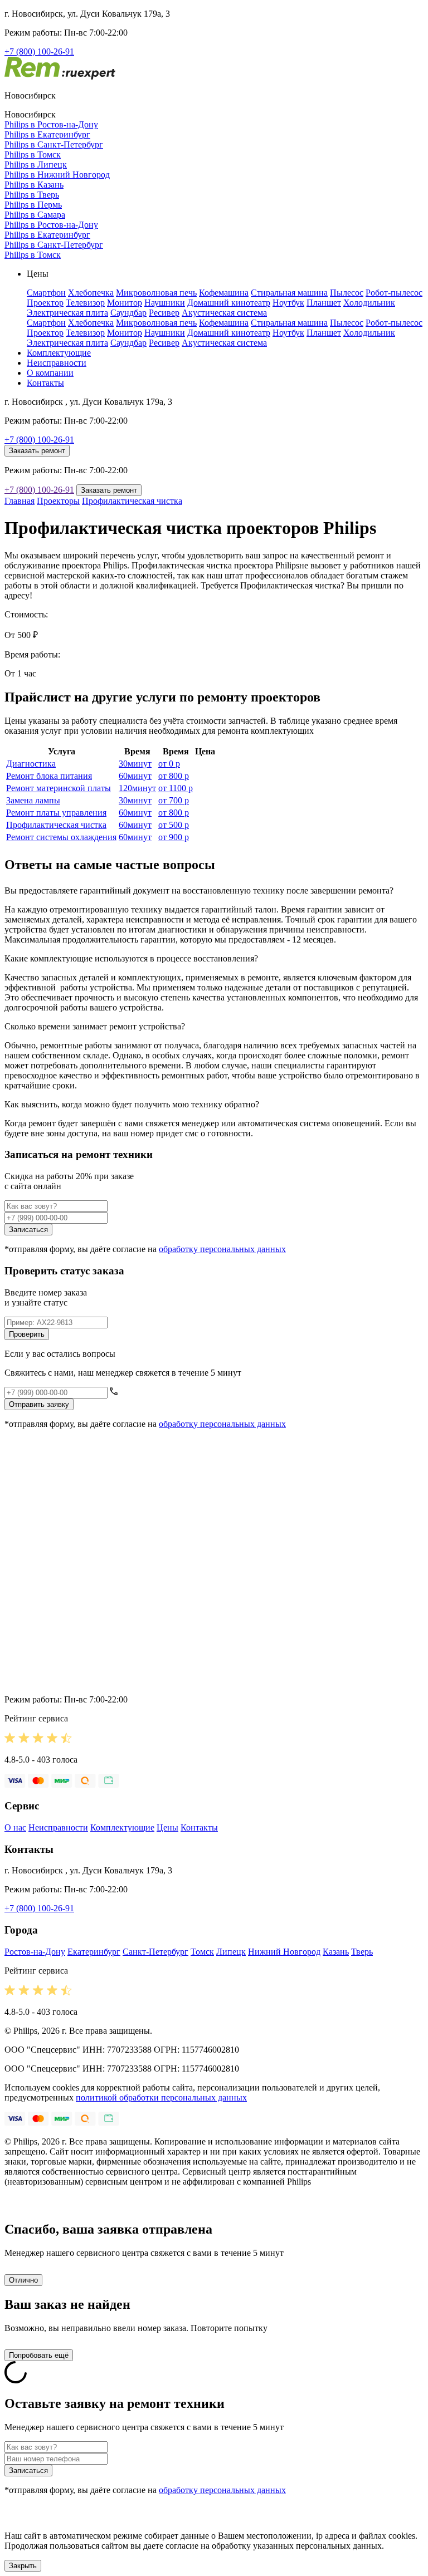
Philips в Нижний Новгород (57, 175)
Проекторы (58, 501)
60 (135, 776)
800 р (174, 776)
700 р (174, 800)
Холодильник (369, 303)
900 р (174, 837)
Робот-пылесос (394, 293)
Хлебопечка (91, 293)
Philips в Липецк (36, 165)
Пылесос (347, 293)
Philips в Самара (35, 215)
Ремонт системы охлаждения (61, 837)
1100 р (176, 788)
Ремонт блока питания (49, 776)
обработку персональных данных (222, 1249)
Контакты (45, 383)
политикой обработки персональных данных (161, 2097)
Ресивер (164, 313)
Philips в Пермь (33, 205)
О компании (50, 373)
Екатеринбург (94, 1952)
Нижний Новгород (284, 1952)
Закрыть (23, 2566)
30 (135, 764)
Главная (20, 501)
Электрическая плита (67, 313)
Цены (167, 1827)
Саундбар (128, 313)
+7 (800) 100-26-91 (39, 51)
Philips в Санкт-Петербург (54, 144)
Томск (202, 1952)
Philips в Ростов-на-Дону (51, 124)
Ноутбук (288, 303)
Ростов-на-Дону (35, 1952)
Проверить (27, 1334)
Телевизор (85, 303)
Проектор (45, 303)
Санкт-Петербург (155, 1952)
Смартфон (46, 293)
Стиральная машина (289, 293)
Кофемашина (224, 293)
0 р (169, 764)
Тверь (362, 1952)
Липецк (231, 1952)
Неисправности (57, 363)
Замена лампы (33, 800)
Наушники (165, 303)
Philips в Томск (33, 154)
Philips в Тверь (32, 195)
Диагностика (31, 764)
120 (137, 788)
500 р (174, 825)
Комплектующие (59, 353)
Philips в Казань (34, 185)
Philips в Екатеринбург (47, 134)
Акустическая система (224, 313)
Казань (336, 1952)
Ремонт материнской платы (59, 788)
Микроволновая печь (156, 293)
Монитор (125, 303)
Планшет (324, 303)
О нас (15, 1827)
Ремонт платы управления (56, 813)
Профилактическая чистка (132, 501)
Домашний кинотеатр (229, 303)
